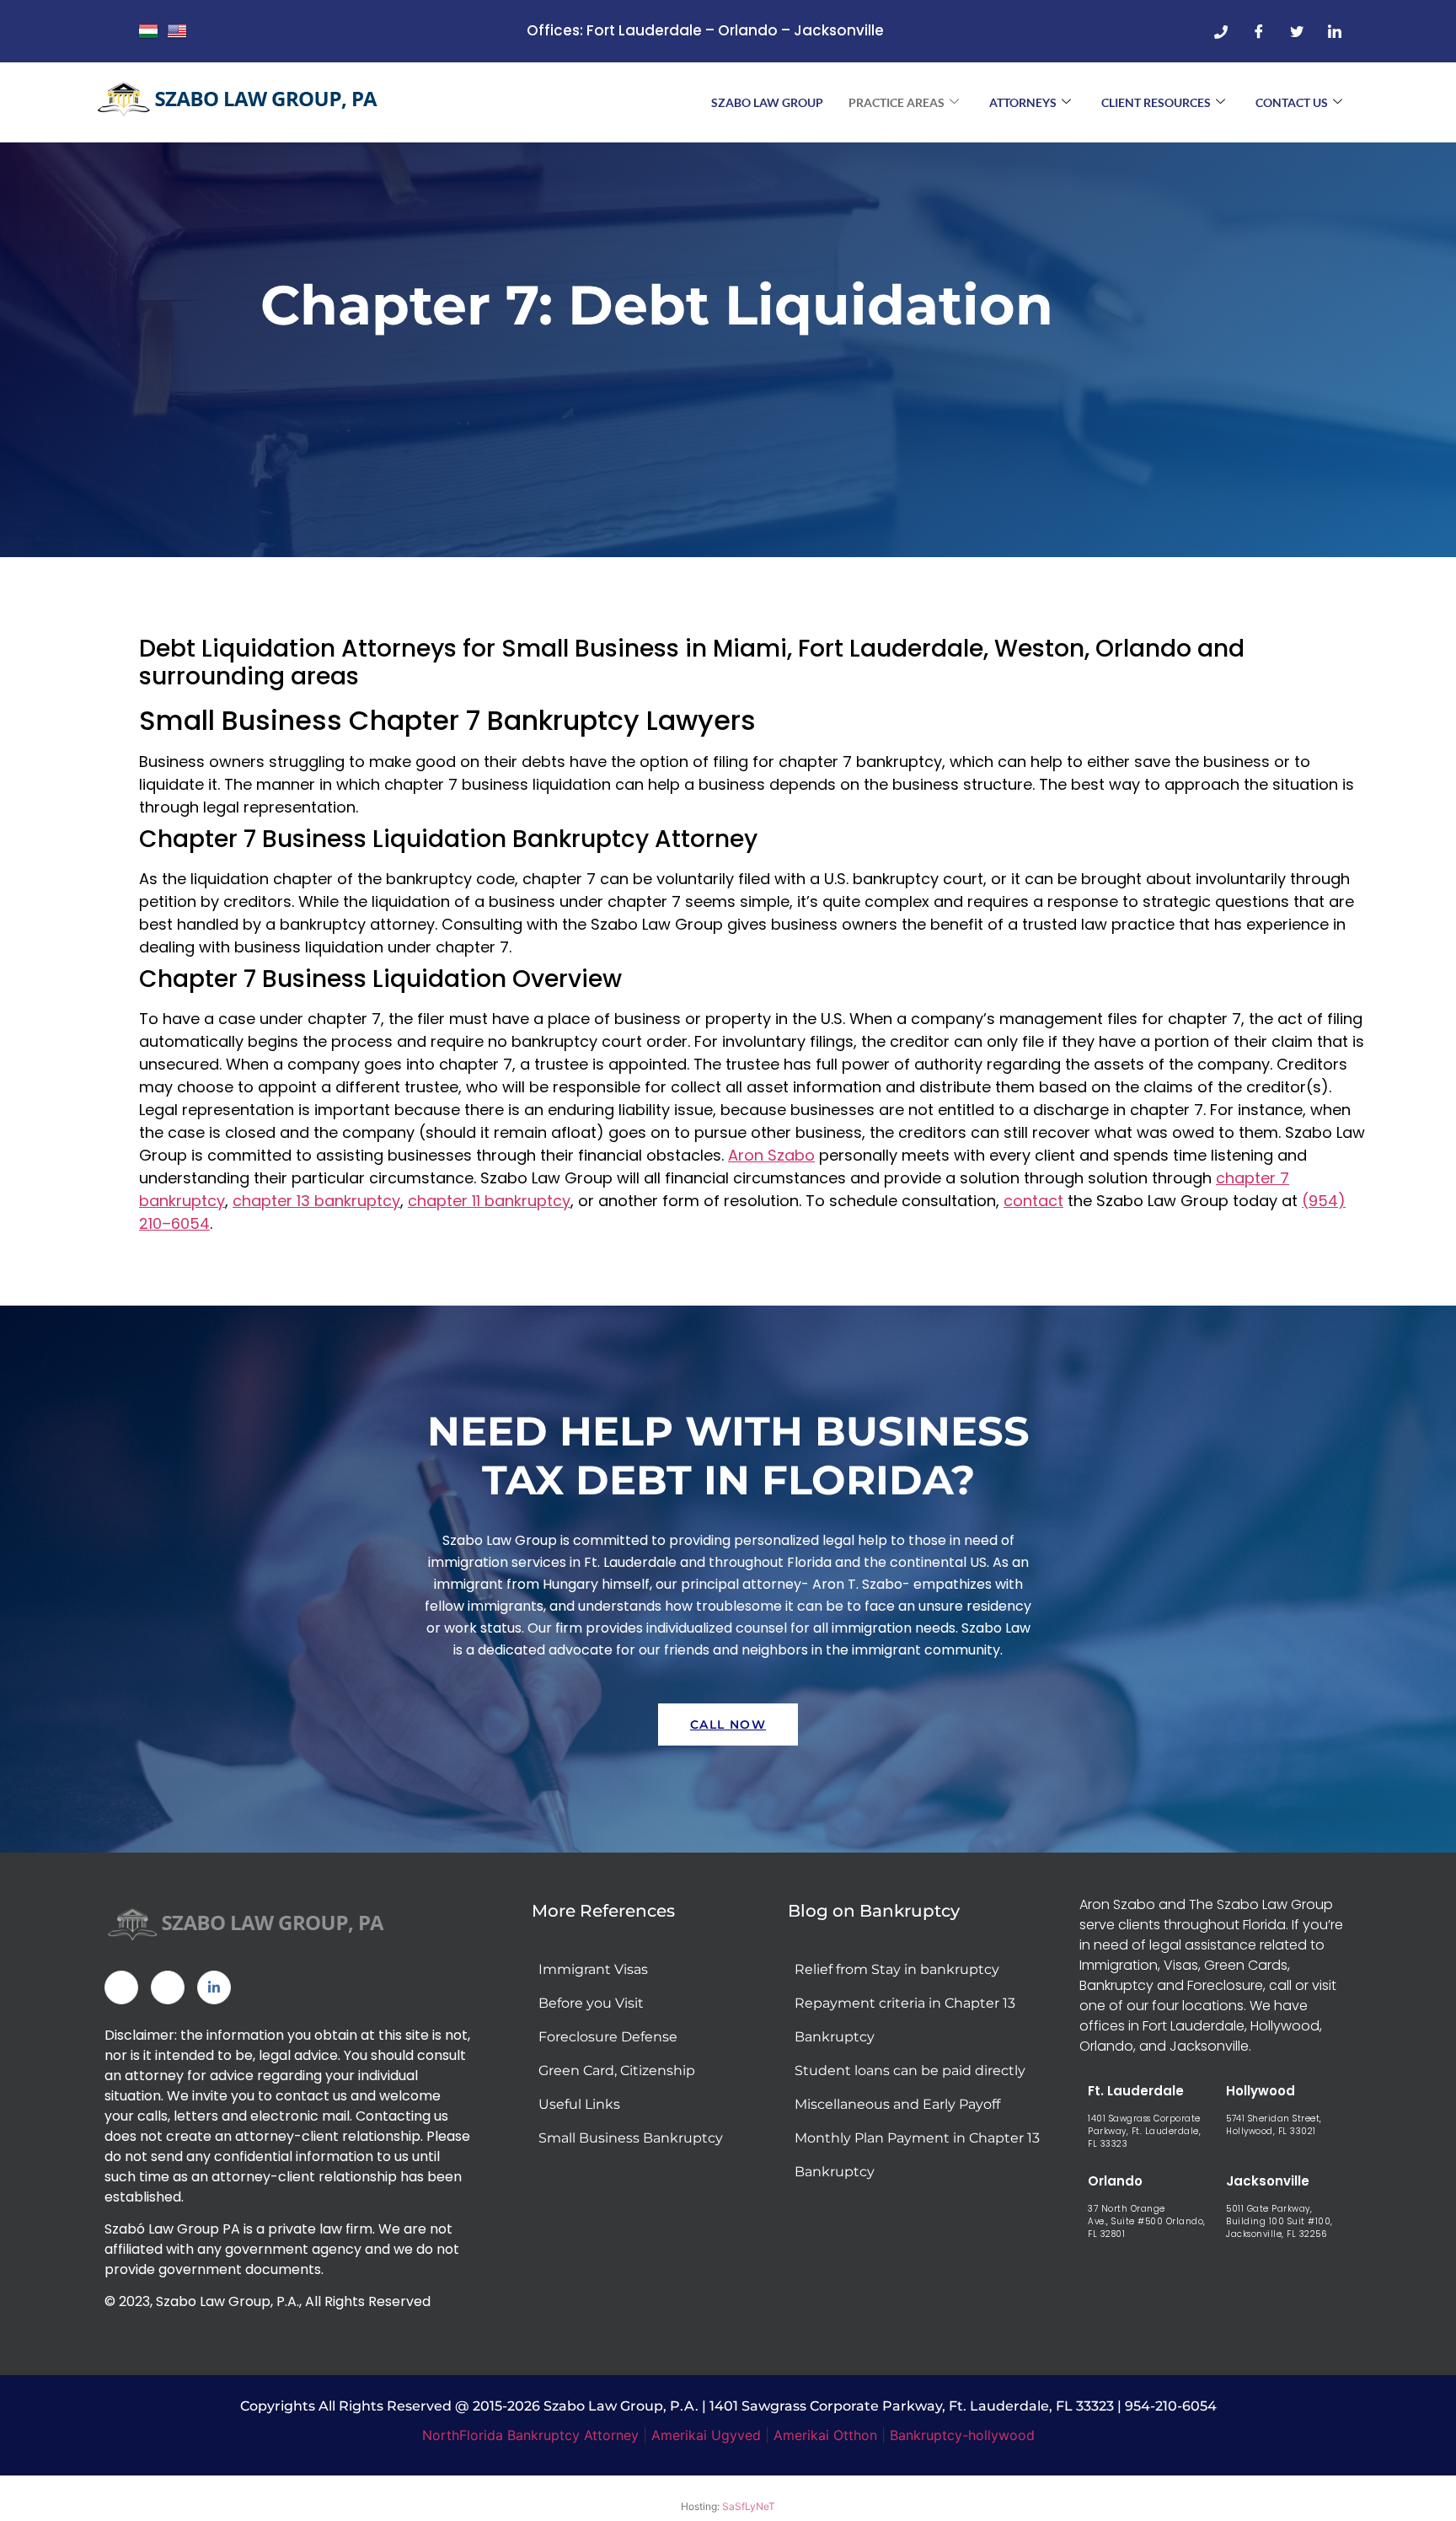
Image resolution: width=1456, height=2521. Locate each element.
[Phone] (1221, 31)
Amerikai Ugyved (706, 2435)
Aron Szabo (771, 1155)
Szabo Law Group (767, 102)
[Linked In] (214, 1987)
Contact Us (1292, 102)
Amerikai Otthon (825, 2435)
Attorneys (1023, 102)
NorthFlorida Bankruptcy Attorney (530, 2435)
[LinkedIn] (1335, 31)
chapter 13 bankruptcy (316, 1201)
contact (1033, 1201)
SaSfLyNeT (749, 2506)
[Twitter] (1297, 31)
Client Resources (1156, 102)
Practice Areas (897, 102)
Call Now (728, 1724)
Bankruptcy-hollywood (962, 2435)
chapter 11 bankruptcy (489, 1201)
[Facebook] (1259, 31)
